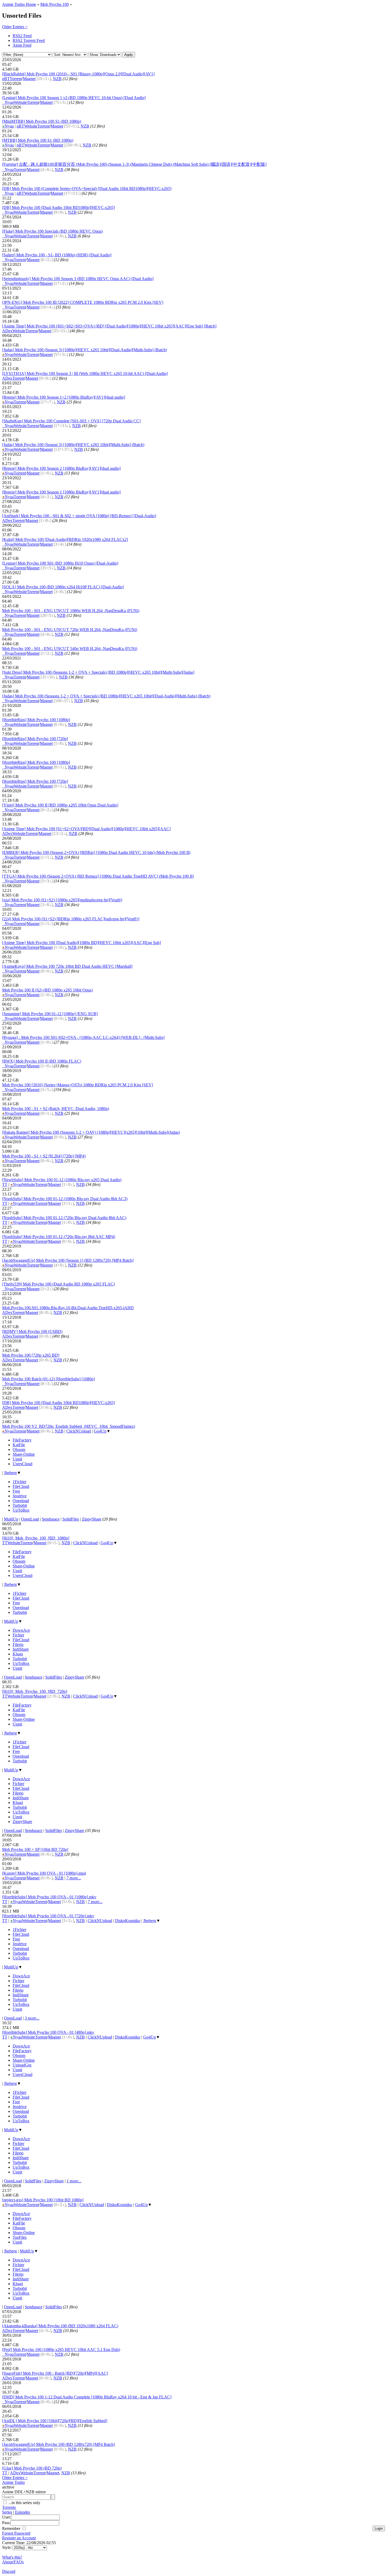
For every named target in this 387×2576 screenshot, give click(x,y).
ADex (7, 331)
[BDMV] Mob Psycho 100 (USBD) (32, 1331)
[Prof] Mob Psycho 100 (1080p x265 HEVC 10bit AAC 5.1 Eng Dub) (61, 2350)
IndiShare (21, 1649)
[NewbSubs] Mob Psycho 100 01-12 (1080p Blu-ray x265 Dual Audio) (62, 1180)
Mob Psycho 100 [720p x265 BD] (31, 1355)
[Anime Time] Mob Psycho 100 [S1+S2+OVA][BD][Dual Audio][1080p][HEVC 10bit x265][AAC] (86, 829)
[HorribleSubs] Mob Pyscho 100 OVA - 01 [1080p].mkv (49, 1897)
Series (7, 2512)
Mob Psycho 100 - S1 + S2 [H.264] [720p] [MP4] (44, 1156)
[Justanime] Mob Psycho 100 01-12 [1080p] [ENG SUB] (50, 1014)
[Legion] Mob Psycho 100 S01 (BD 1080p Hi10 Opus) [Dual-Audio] (60, 563)
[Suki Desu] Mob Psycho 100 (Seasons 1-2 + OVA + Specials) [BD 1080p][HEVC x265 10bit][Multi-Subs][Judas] (98, 672)
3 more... (32, 2018)
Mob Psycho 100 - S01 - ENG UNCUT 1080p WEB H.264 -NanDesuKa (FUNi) (71, 611)
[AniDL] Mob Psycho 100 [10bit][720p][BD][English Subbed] (55, 2421)
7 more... (74, 1878)
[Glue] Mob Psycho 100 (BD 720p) (32, 2468)
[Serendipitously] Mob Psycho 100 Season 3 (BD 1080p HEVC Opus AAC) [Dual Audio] (78, 279)
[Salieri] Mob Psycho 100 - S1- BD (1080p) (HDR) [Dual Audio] (57, 255)
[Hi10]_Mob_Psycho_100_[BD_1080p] (36, 1538)
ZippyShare (92, 1519)
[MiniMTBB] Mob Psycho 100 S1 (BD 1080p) (42, 121)
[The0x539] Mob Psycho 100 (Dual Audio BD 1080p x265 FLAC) (58, 1284)
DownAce (21, 1630)
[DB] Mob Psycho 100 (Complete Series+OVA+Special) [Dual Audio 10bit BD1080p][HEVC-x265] (87, 189)
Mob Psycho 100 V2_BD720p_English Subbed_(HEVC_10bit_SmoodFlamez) (69, 1426)
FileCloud (21, 1486)
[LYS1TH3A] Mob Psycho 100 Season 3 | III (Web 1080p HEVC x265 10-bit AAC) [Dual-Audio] (85, 373)
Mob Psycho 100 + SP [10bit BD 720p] (35, 1849)
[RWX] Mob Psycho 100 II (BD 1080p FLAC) (42, 1061)
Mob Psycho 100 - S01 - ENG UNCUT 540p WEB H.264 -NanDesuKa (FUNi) (70, 649)
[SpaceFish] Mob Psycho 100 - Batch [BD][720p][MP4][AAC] (55, 2373)
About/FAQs (13, 2562)
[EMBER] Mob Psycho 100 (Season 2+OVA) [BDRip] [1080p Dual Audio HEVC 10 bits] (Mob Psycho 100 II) (96, 852)
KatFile (19, 1445)
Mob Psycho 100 (54, 4)
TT (5, 1184)
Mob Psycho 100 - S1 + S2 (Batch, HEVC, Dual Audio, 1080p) (56, 1109)
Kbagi (18, 1654)
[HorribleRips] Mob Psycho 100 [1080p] (36, 720)
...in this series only (24, 2503)
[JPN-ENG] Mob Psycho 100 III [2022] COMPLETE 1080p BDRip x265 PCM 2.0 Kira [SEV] (83, 302)
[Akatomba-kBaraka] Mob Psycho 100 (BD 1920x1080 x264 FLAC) (60, 2326)
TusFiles (20, 2237)
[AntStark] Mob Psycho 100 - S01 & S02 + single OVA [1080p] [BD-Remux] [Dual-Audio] (79, 516)
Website (20, 102)
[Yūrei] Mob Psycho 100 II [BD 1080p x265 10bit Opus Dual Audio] (60, 805)
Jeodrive (20, 1496)
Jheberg (10, 1473)
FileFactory (22, 1440)
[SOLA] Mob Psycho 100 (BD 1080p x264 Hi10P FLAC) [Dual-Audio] (63, 587)
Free (16, 1491)
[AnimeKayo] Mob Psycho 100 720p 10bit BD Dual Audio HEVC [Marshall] (67, 966)
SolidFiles (71, 1519)
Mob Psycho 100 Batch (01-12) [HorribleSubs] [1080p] (48, 1379)
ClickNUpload (79, 1431)
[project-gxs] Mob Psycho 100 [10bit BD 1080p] (43, 2200)
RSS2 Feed (22, 36)
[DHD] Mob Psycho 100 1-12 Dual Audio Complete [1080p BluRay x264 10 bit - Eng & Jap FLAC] (87, 2397)
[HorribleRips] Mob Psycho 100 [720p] (35, 739)
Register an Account (19, 2538)
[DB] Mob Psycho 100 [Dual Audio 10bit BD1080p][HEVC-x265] (58, 207)
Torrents (9, 2507)
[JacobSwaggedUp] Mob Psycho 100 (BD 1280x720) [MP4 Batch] (58, 2444)
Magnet (29, 79)
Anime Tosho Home (19, 4)
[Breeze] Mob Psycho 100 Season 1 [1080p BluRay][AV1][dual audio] (61, 492)
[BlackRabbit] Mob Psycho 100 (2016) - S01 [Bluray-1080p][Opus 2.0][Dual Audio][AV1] (78, 74)
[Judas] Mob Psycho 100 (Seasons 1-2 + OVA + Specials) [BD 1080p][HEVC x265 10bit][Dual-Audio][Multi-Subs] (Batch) (106, 696)
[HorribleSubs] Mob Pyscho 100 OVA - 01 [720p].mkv (48, 1916)
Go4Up (100, 1431)
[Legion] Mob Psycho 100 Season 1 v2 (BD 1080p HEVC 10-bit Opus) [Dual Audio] (74, 98)
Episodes (23, 2512)
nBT (6, 79)
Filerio (18, 1644)
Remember (12, 2528)
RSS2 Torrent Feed (29, 40)
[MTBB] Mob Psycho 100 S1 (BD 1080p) (38, 140)
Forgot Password (16, 2533)
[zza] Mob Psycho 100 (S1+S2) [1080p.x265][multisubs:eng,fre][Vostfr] (62, 900)
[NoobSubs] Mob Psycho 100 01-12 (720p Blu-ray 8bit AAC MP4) (59, 1237)
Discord (9, 2571)
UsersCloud (23, 1464)
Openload (21, 1501)
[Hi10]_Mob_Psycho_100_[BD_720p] (35, 1691)
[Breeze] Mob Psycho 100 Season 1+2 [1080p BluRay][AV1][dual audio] (64, 397)
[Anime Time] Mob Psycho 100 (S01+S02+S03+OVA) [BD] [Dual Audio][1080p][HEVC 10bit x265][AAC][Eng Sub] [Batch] (109, 326)
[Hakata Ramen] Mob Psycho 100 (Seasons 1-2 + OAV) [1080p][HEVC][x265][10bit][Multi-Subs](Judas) (91, 1132)
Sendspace (51, 1519)
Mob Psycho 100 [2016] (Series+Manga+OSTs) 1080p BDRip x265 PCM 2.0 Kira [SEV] (78, 1085)
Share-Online (24, 1454)
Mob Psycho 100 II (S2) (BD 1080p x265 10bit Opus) (47, 990)
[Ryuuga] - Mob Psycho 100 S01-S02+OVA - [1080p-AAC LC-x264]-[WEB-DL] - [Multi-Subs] (83, 1037)
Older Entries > (15, 27)
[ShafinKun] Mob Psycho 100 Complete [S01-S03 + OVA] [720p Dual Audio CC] (71, 421)
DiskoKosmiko (128, 1921)
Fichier (18, 1635)
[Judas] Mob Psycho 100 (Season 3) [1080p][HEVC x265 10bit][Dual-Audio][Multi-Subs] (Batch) (85, 350)
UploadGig (22, 2065)
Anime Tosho (13, 2482)
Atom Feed (22, 45)
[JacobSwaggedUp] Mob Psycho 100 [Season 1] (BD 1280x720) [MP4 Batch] (68, 1260)
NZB (57, 79)
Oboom (19, 1450)
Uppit (17, 1459)
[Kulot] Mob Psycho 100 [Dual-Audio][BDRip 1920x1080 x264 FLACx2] (65, 539)
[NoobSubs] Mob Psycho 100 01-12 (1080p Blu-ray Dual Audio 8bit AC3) (65, 1199)
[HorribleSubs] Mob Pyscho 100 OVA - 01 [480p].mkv (48, 2032)
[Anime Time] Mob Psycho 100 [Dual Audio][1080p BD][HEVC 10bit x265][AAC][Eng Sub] (81, 943)
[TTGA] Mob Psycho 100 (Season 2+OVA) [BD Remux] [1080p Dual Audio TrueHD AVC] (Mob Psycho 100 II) (98, 876)
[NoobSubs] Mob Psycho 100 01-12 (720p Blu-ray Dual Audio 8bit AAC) (64, 1218)
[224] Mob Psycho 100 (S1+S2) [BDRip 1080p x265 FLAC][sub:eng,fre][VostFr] (71, 919)
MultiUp (11, 1519)
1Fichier (19, 1482)
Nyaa (8, 102)
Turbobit (20, 1505)
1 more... (74, 2181)
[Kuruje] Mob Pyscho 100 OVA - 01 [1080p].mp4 (44, 1873)
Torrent (16, 79)
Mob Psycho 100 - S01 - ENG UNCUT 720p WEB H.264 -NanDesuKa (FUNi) (70, 630)
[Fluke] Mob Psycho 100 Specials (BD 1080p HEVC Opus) (52, 231)
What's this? (12, 2557)
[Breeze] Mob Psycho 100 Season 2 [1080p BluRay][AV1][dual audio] (61, 468)
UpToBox (21, 1510)
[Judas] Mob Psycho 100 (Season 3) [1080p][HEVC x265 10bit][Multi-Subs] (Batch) (73, 445)
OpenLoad (30, 1519)
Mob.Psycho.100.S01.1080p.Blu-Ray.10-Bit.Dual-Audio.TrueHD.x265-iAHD (68, 1308)
